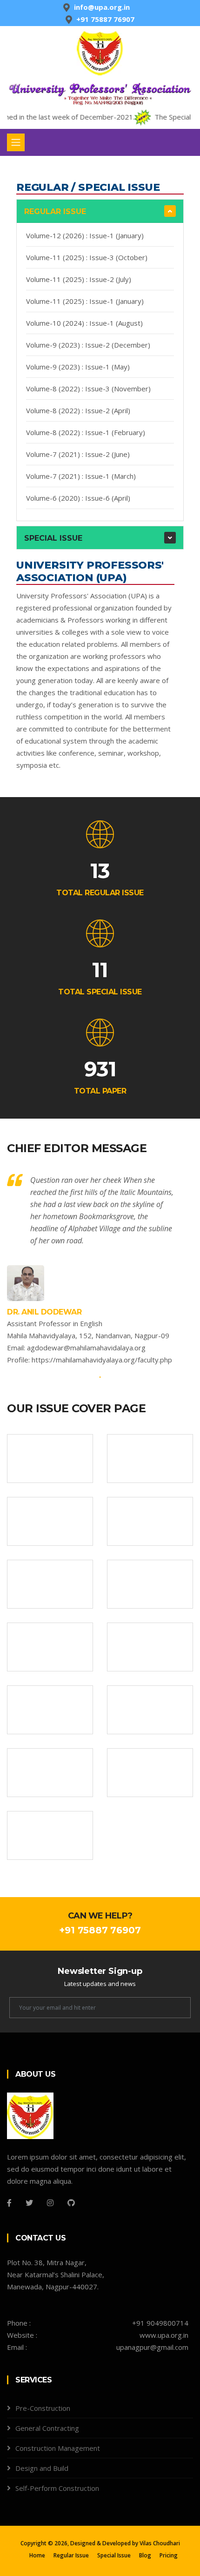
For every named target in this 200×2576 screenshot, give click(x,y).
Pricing (169, 2555)
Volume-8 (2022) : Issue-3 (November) (88, 389)
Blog (145, 2555)
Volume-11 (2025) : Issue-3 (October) (87, 257)
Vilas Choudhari (160, 2543)
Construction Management (58, 2448)
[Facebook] (9, 2203)
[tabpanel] (100, 1270)
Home (37, 2555)
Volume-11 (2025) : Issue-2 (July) (79, 279)
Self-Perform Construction (57, 2488)
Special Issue (53, 538)
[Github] (71, 2203)
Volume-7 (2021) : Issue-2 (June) (78, 454)
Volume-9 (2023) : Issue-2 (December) (88, 345)
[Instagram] (50, 2203)
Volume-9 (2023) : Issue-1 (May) (78, 367)
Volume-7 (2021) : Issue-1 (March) (81, 476)
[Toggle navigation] (16, 142)
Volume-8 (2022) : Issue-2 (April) (78, 410)
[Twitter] (29, 2203)
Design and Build (42, 2468)
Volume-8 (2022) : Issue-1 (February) (86, 432)
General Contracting (47, 2428)
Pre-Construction (43, 2408)
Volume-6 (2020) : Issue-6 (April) (78, 498)
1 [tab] (100, 1377)
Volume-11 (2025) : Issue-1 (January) (85, 301)
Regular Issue (55, 211)
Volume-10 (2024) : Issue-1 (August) (84, 323)
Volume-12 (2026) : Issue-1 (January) (85, 235)
